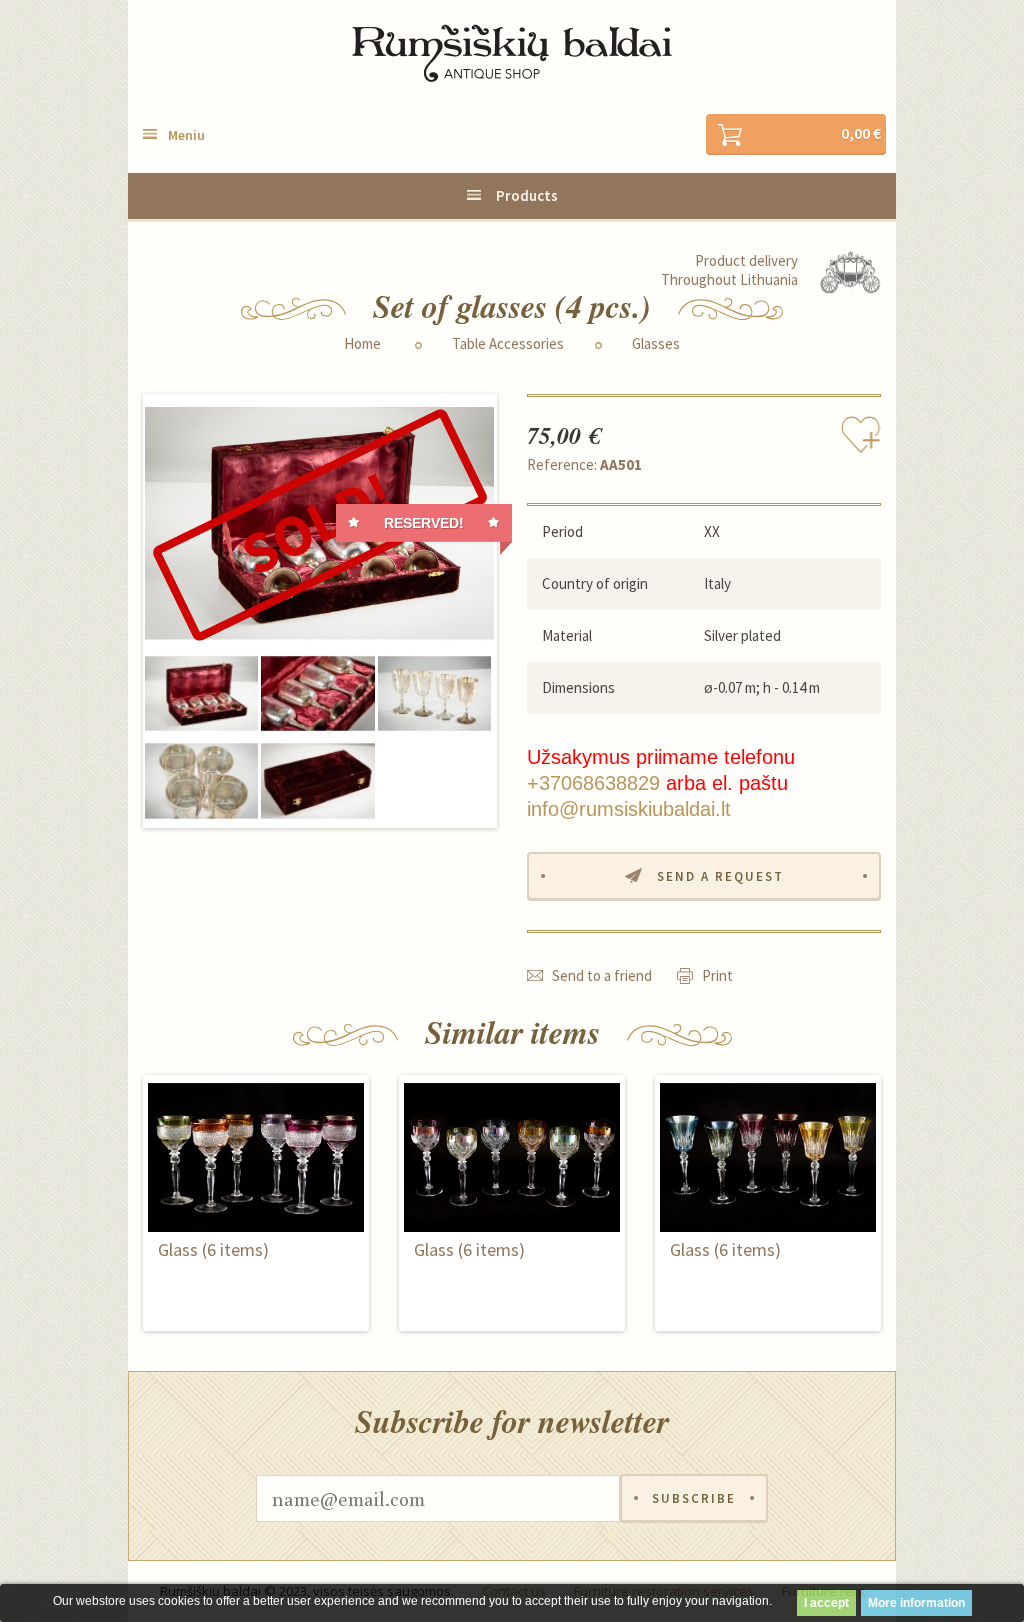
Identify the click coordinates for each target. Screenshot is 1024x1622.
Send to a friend (602, 975)
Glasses (656, 344)
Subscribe (694, 1498)
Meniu (186, 135)
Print (717, 975)
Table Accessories (508, 344)
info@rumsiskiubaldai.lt (629, 809)
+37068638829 (593, 783)
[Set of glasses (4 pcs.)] (319, 523)
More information (916, 1603)
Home (362, 344)
